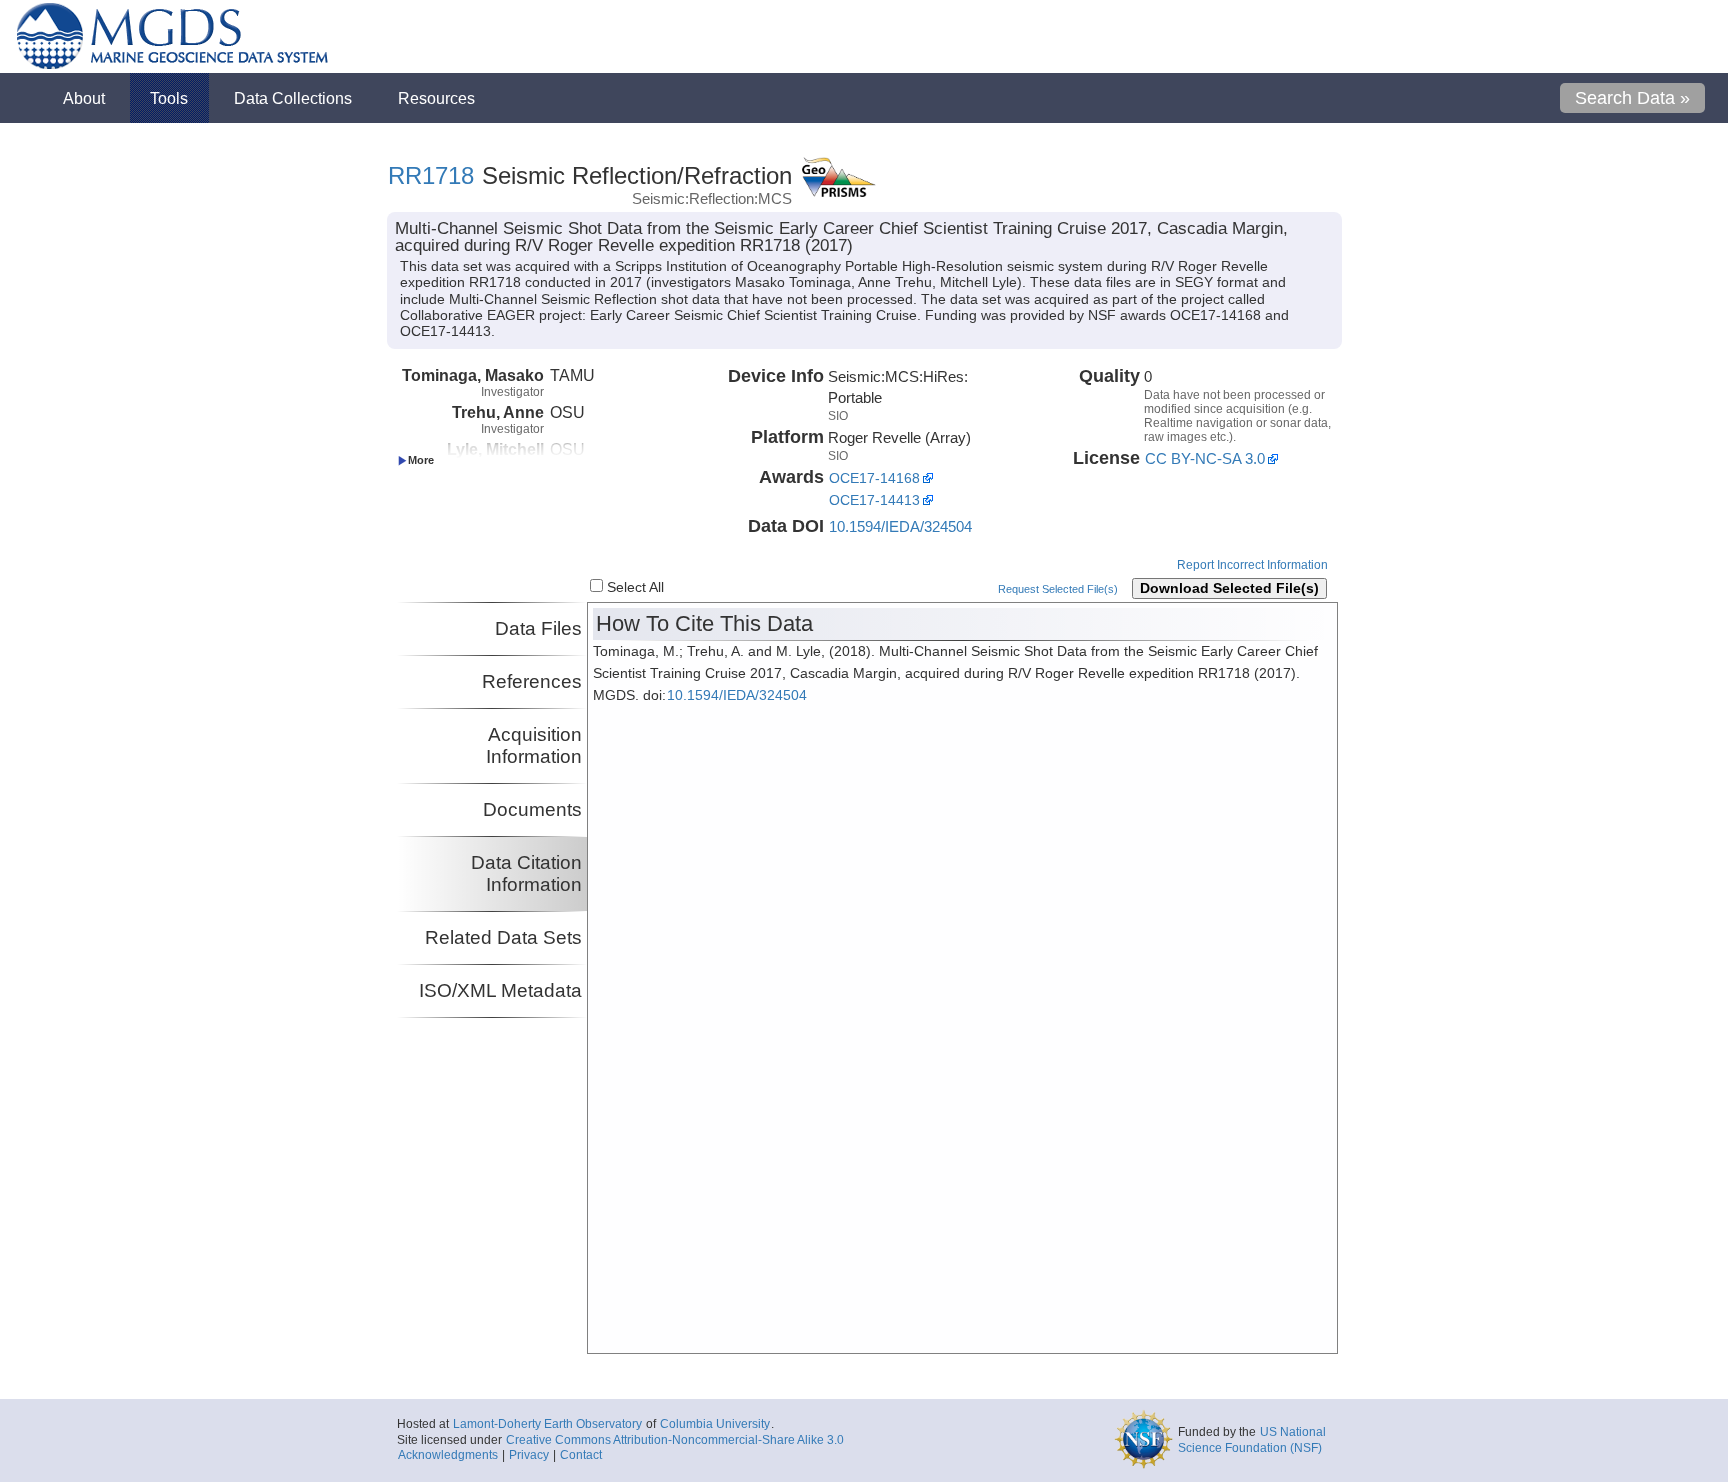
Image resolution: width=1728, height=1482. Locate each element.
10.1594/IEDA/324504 (900, 526)
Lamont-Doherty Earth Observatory (547, 1424)
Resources (436, 98)
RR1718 (431, 175)
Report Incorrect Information (1252, 565)
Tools (169, 98)
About (84, 98)
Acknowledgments (448, 1455)
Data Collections (293, 98)
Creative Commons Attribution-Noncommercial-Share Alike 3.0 (675, 1440)
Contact (581, 1455)
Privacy (529, 1455)
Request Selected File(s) (1058, 589)
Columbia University (715, 1424)
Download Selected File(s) (1229, 588)
